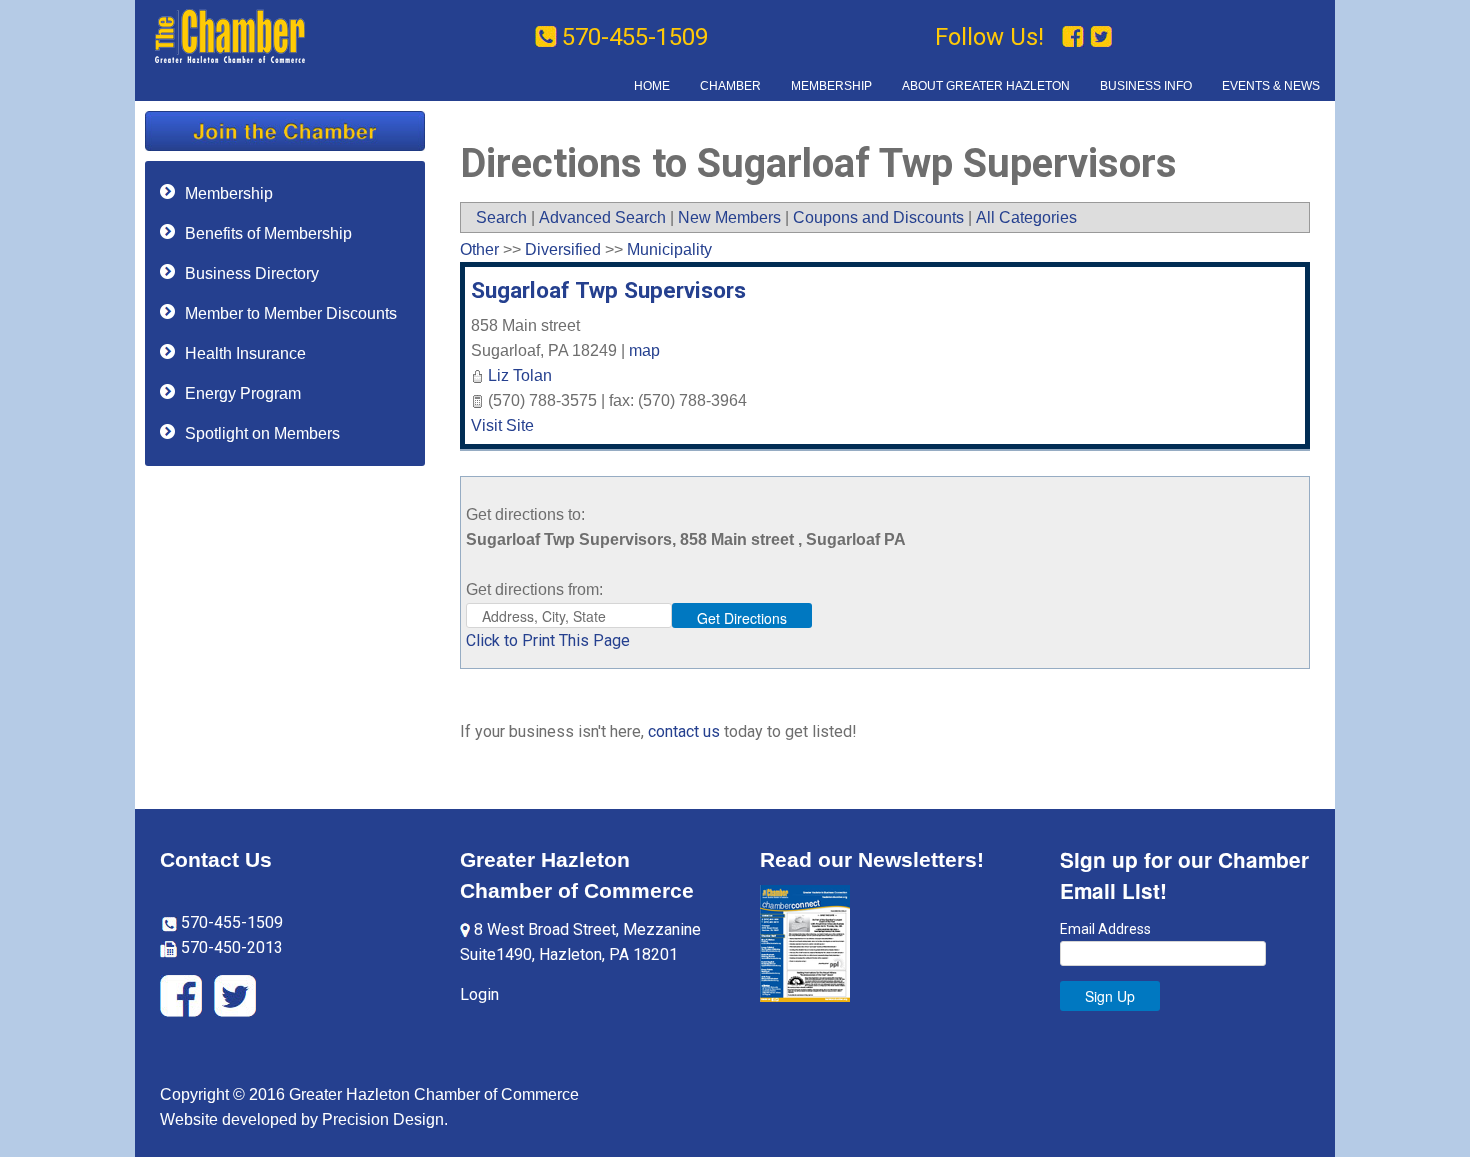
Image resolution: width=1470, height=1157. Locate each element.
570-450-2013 (230, 947)
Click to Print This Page (548, 640)
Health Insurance (245, 353)
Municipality (669, 249)
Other (479, 249)
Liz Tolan (520, 375)
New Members (729, 217)
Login (479, 994)
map (644, 350)
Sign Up (1110, 996)
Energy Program (243, 393)
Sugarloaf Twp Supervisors (608, 290)
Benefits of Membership (268, 233)
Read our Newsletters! (872, 859)
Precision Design (383, 1119)
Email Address (1105, 929)
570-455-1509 (635, 37)
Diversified (563, 249)
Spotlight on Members (262, 433)
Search (501, 217)
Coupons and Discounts (878, 217)
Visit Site (502, 425)
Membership (229, 193)
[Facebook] (1076, 37)
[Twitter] (1101, 37)
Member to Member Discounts (291, 313)
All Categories (1026, 217)
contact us (684, 731)
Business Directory (252, 273)
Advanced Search (602, 217)
